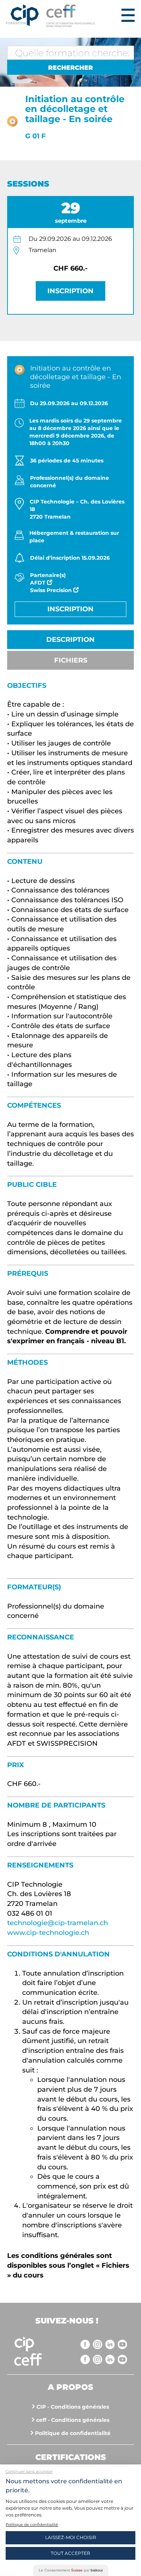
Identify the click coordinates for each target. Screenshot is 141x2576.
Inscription (70, 291)
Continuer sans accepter (29, 2471)
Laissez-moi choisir (71, 2537)
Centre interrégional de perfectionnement (22, 16)
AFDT (39, 583)
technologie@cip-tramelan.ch (58, 1923)
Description (70, 640)
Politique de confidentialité (73, 2433)
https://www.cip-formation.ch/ (82, 16)
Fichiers (71, 660)
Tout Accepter (70, 2553)
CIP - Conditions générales (73, 2407)
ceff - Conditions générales (73, 2420)
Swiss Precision (52, 590)
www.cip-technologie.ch (48, 1933)
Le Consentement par (71, 2570)
